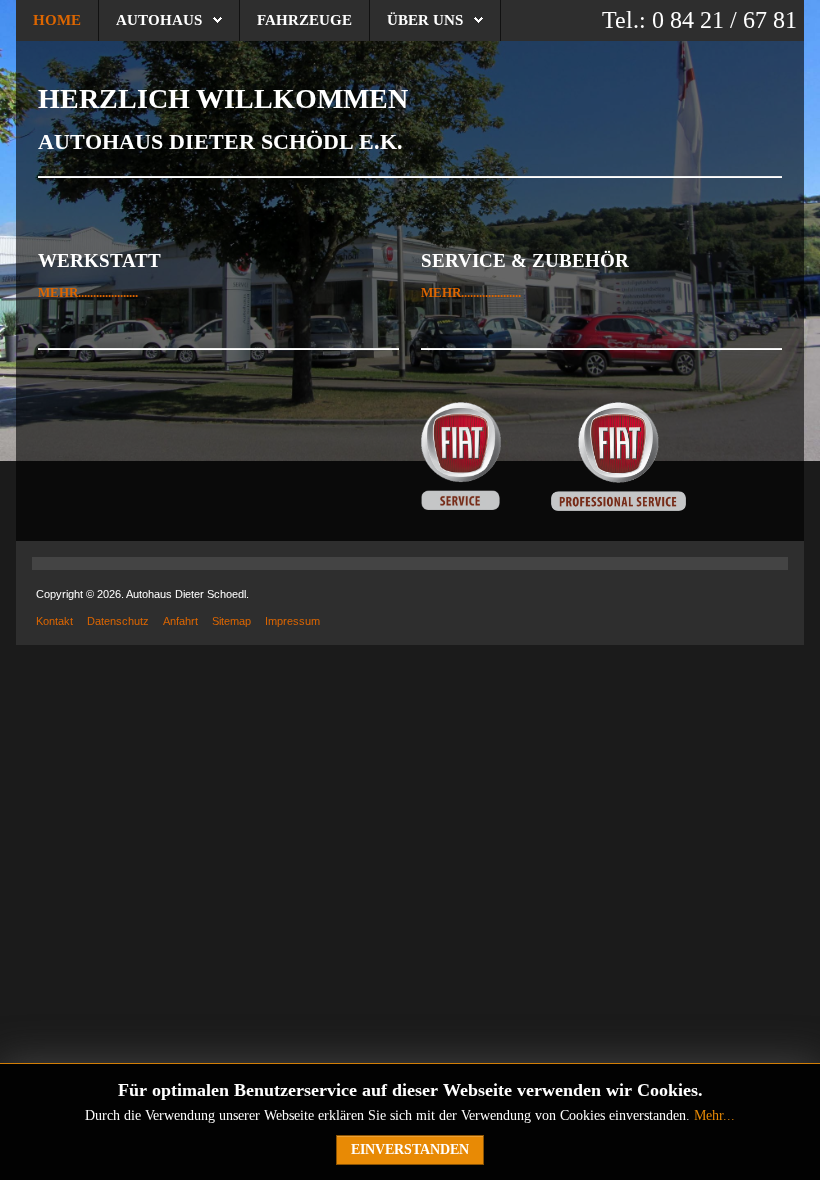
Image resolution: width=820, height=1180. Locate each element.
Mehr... (714, 1115)
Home (57, 20)
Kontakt (54, 621)
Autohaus (159, 20)
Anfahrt (180, 621)
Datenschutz (118, 621)
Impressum (292, 621)
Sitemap (231, 621)
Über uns (425, 20)
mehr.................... (88, 292)
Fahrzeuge (304, 20)
